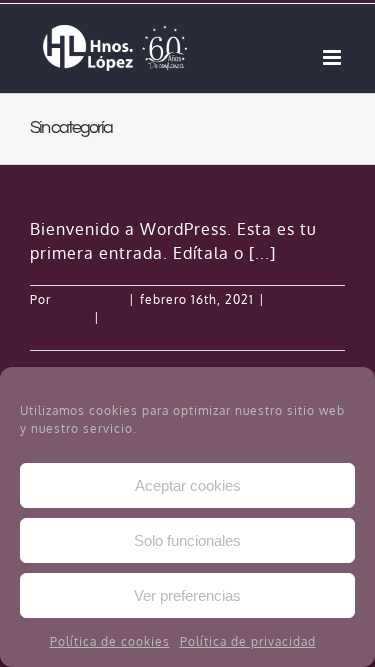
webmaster (89, 299)
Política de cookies (110, 641)
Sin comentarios (156, 317)
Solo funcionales (187, 540)
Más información (82, 335)
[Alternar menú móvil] (334, 57)
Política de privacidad (248, 641)
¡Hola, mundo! (83, 178)
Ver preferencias (187, 595)
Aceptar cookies (188, 485)
